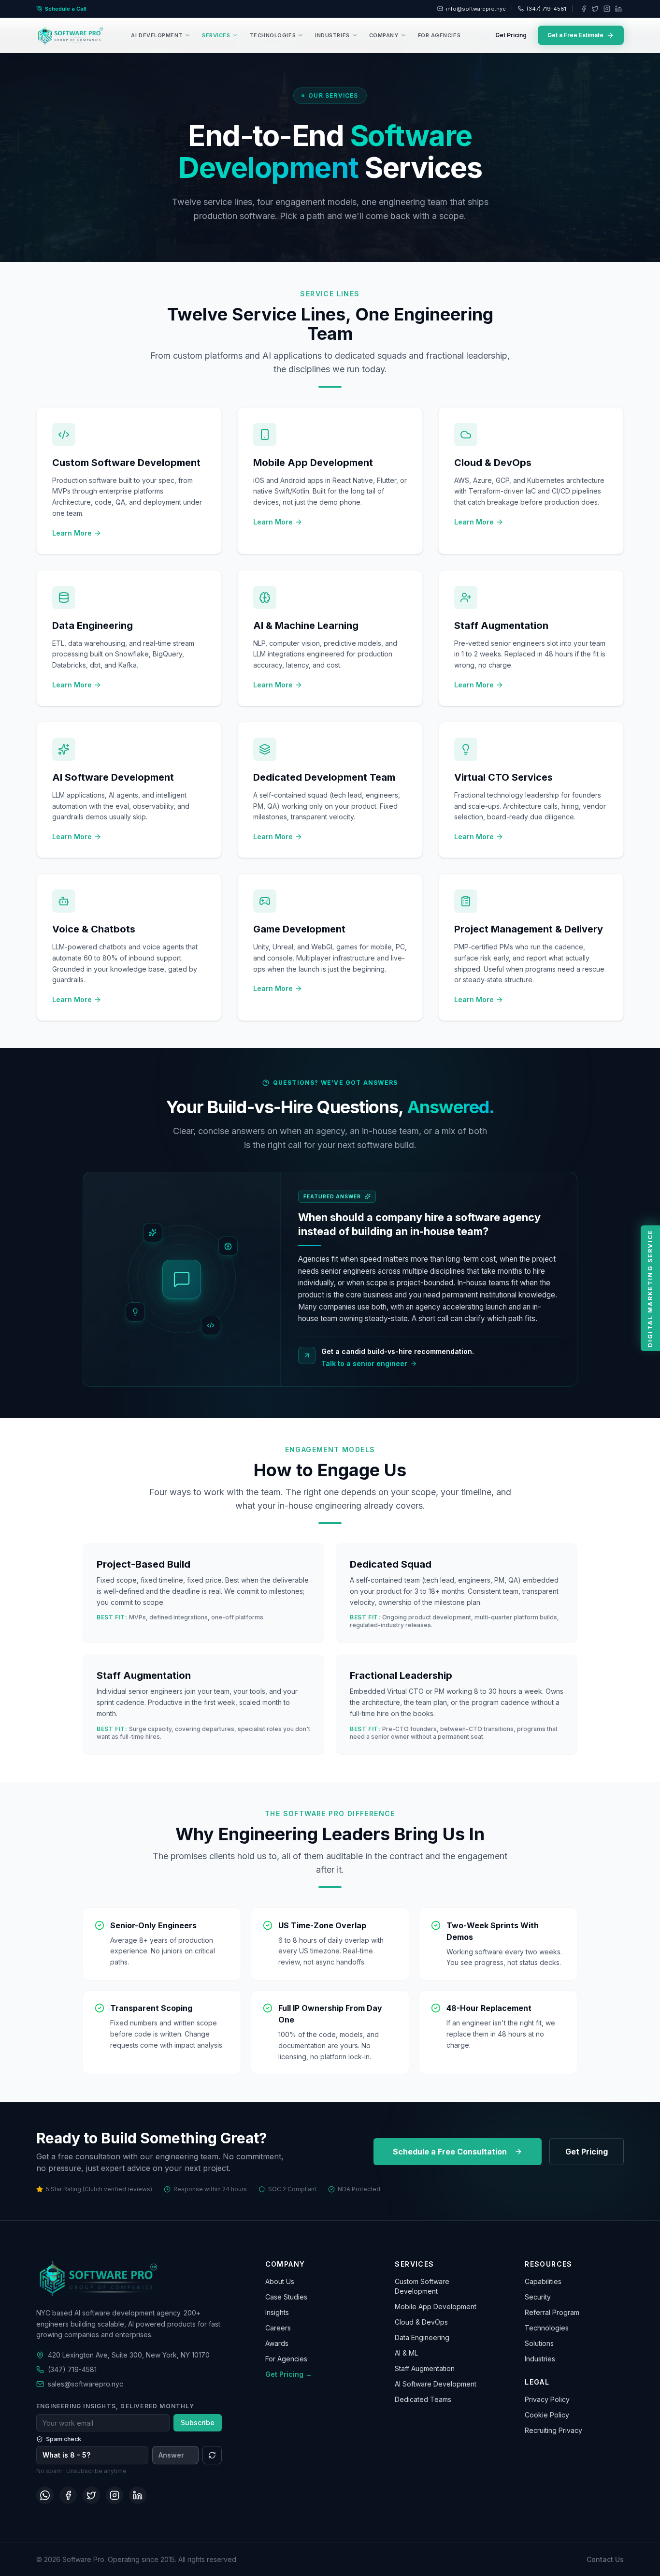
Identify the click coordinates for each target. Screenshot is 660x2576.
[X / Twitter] (595, 9)
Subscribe (198, 2423)
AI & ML (406, 2353)
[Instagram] (607, 9)
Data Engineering (422, 2337)
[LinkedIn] (618, 9)
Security (538, 2297)
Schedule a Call (66, 9)
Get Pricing (511, 35)
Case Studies (286, 2297)
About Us (280, 2281)
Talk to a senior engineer (364, 1363)
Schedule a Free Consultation (450, 2152)
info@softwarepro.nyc (476, 9)
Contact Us (605, 2559)
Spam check (64, 2439)
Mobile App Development (436, 2307)
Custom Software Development (422, 2286)
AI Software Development (436, 2384)
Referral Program (552, 2312)
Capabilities (543, 2281)
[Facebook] (584, 9)
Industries (540, 2359)
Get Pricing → (289, 2374)
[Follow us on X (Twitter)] (91, 2495)
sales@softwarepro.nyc (86, 2384)
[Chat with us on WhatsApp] (45, 2495)
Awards (277, 2343)
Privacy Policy (547, 2399)
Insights (277, 2312)
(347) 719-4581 (546, 9)
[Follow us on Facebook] (68, 2495)
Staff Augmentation (425, 2368)
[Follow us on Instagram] (115, 2495)
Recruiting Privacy (553, 2430)
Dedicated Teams (423, 2399)
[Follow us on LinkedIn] (138, 2495)
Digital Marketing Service (650, 1288)
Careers (278, 2328)
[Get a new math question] (212, 2455)
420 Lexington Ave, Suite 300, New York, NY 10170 (129, 2355)
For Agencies (286, 2359)
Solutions (539, 2343)
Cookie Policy (547, 2415)
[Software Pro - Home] (71, 35)
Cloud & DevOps (421, 2322)
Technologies (547, 2328)
